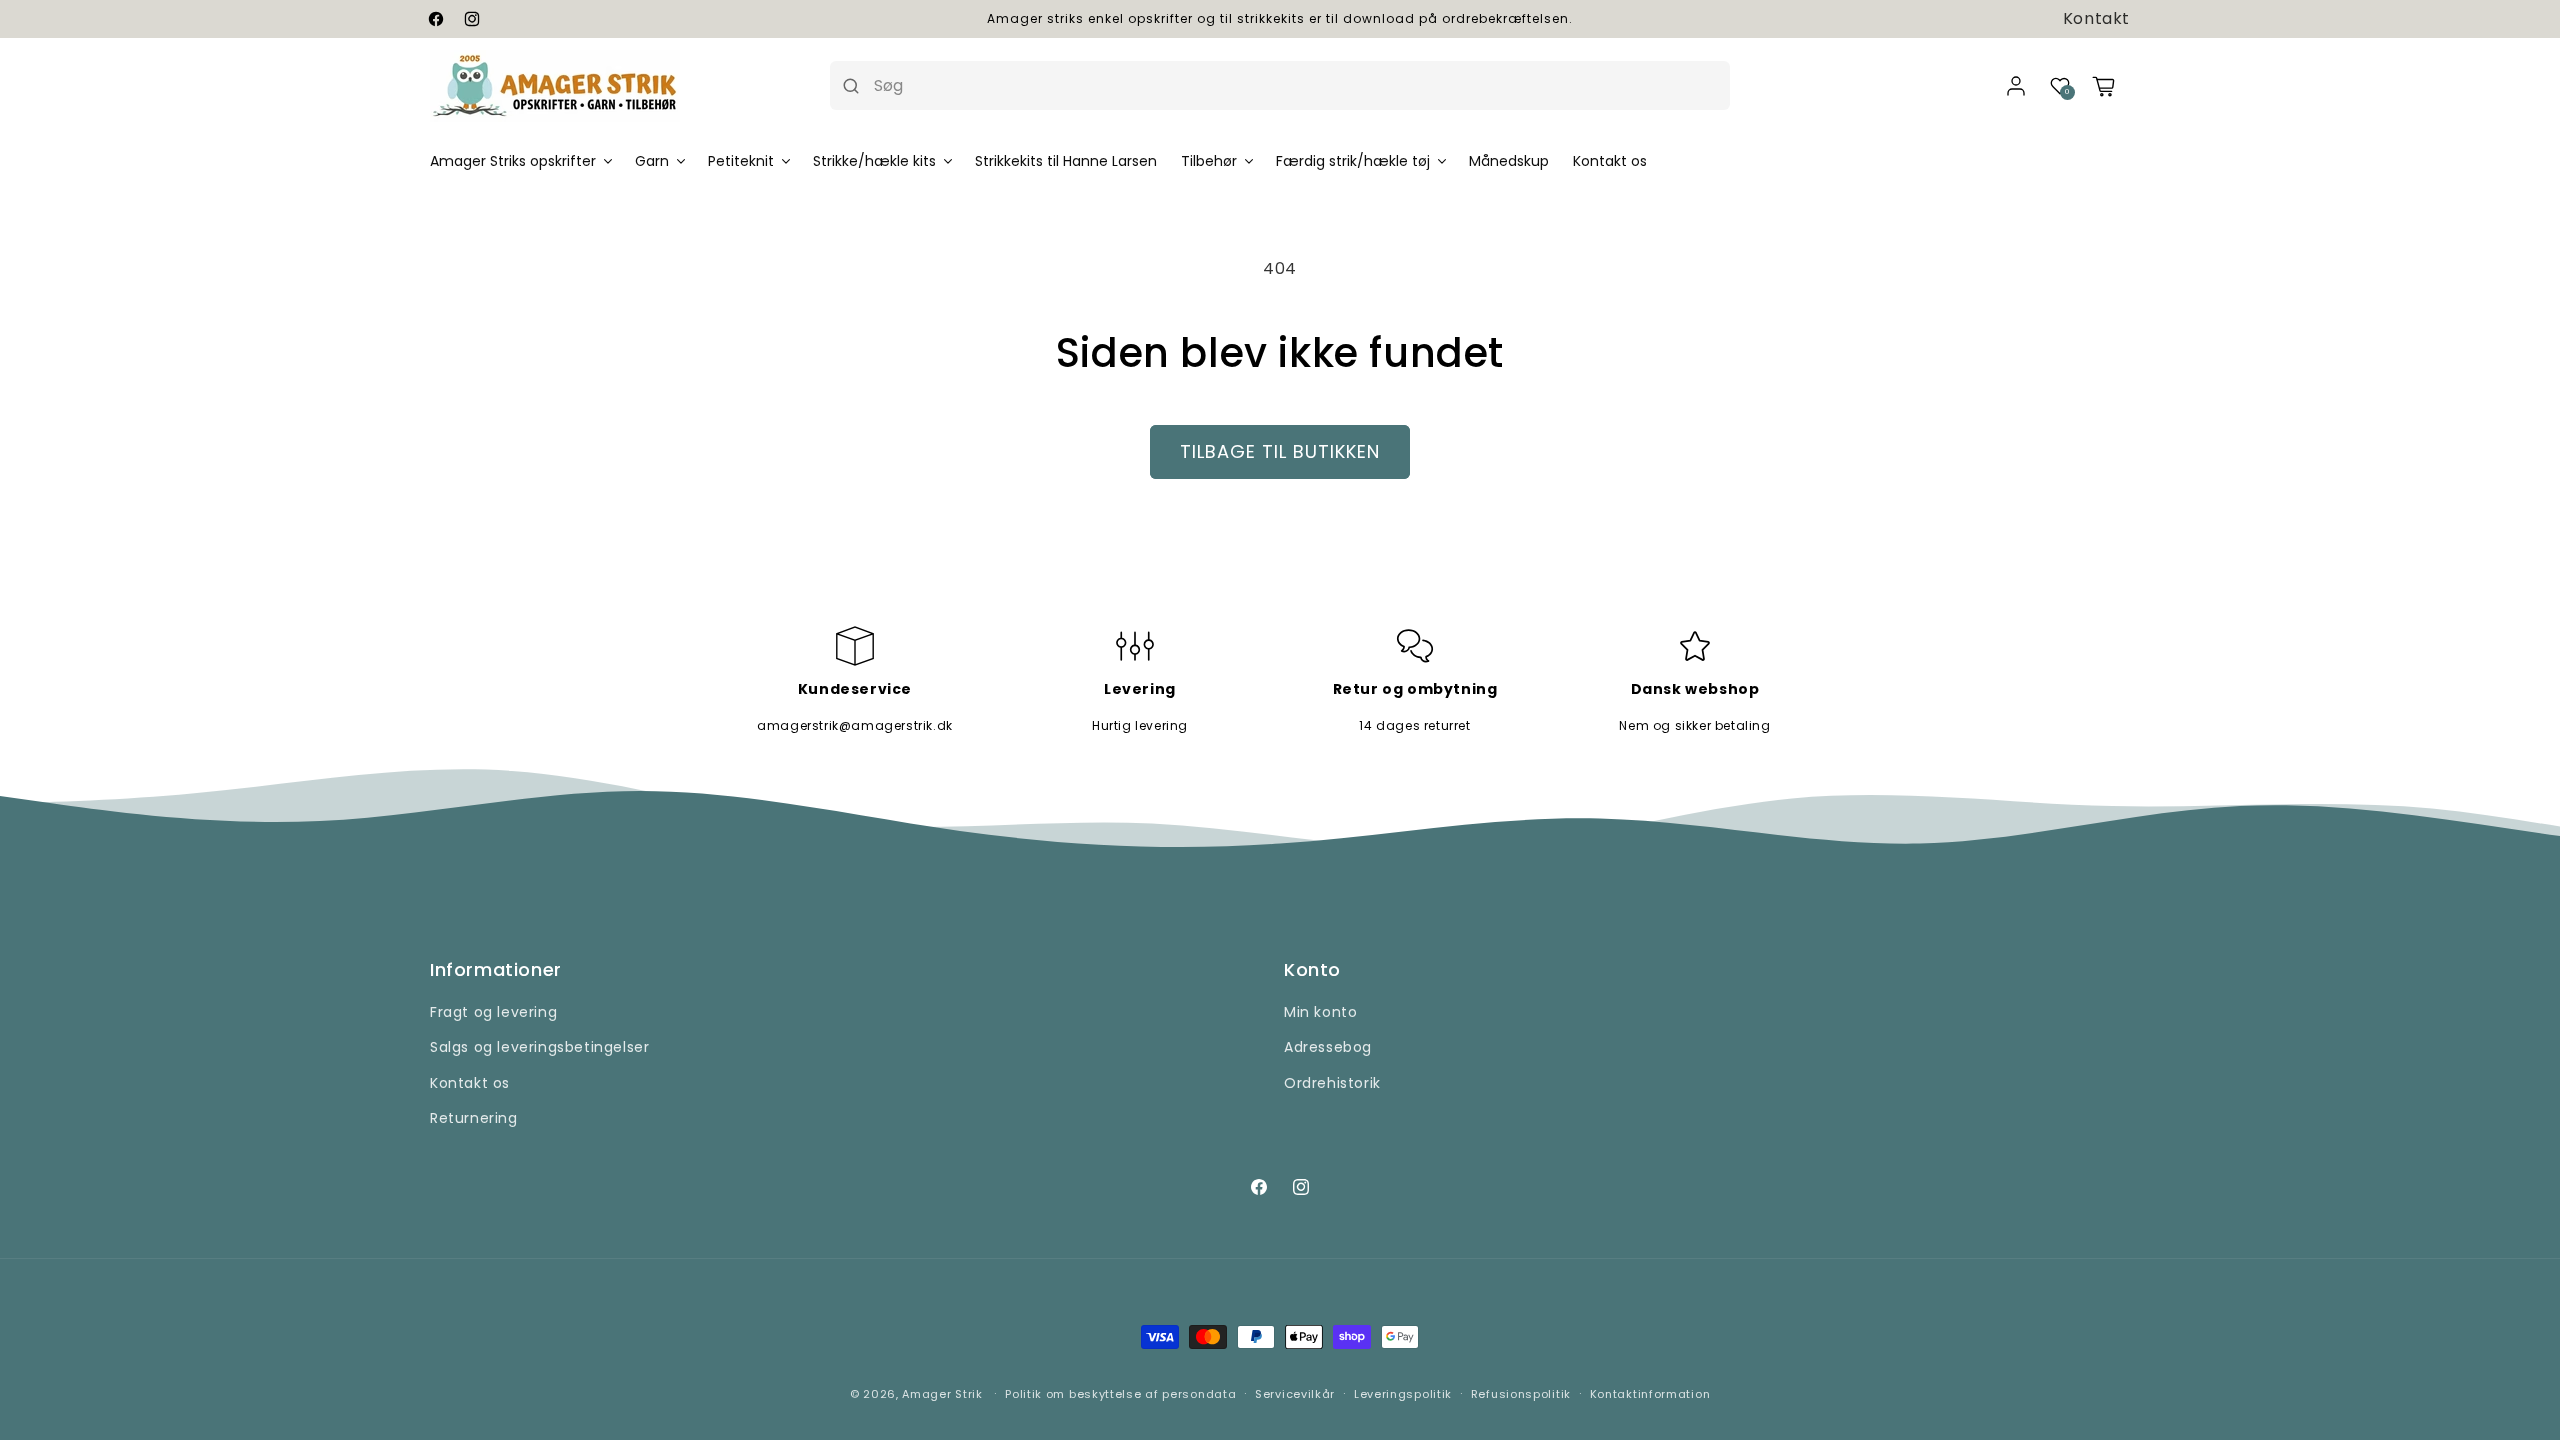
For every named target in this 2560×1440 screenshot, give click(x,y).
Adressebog (1328, 1047)
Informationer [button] (496, 970)
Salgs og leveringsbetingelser (539, 1047)
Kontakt (2096, 18)
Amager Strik (942, 1394)
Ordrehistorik (1332, 1083)
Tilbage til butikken (1280, 451)
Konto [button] (1312, 970)
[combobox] (1295, 85)
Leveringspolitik (1403, 1394)
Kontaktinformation (1650, 1394)
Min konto (1320, 1012)
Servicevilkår (1295, 1394)
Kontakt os (470, 1083)
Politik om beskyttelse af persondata (1120, 1394)
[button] (2060, 86)
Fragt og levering (493, 1012)
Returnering (474, 1118)
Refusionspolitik (1521, 1394)
